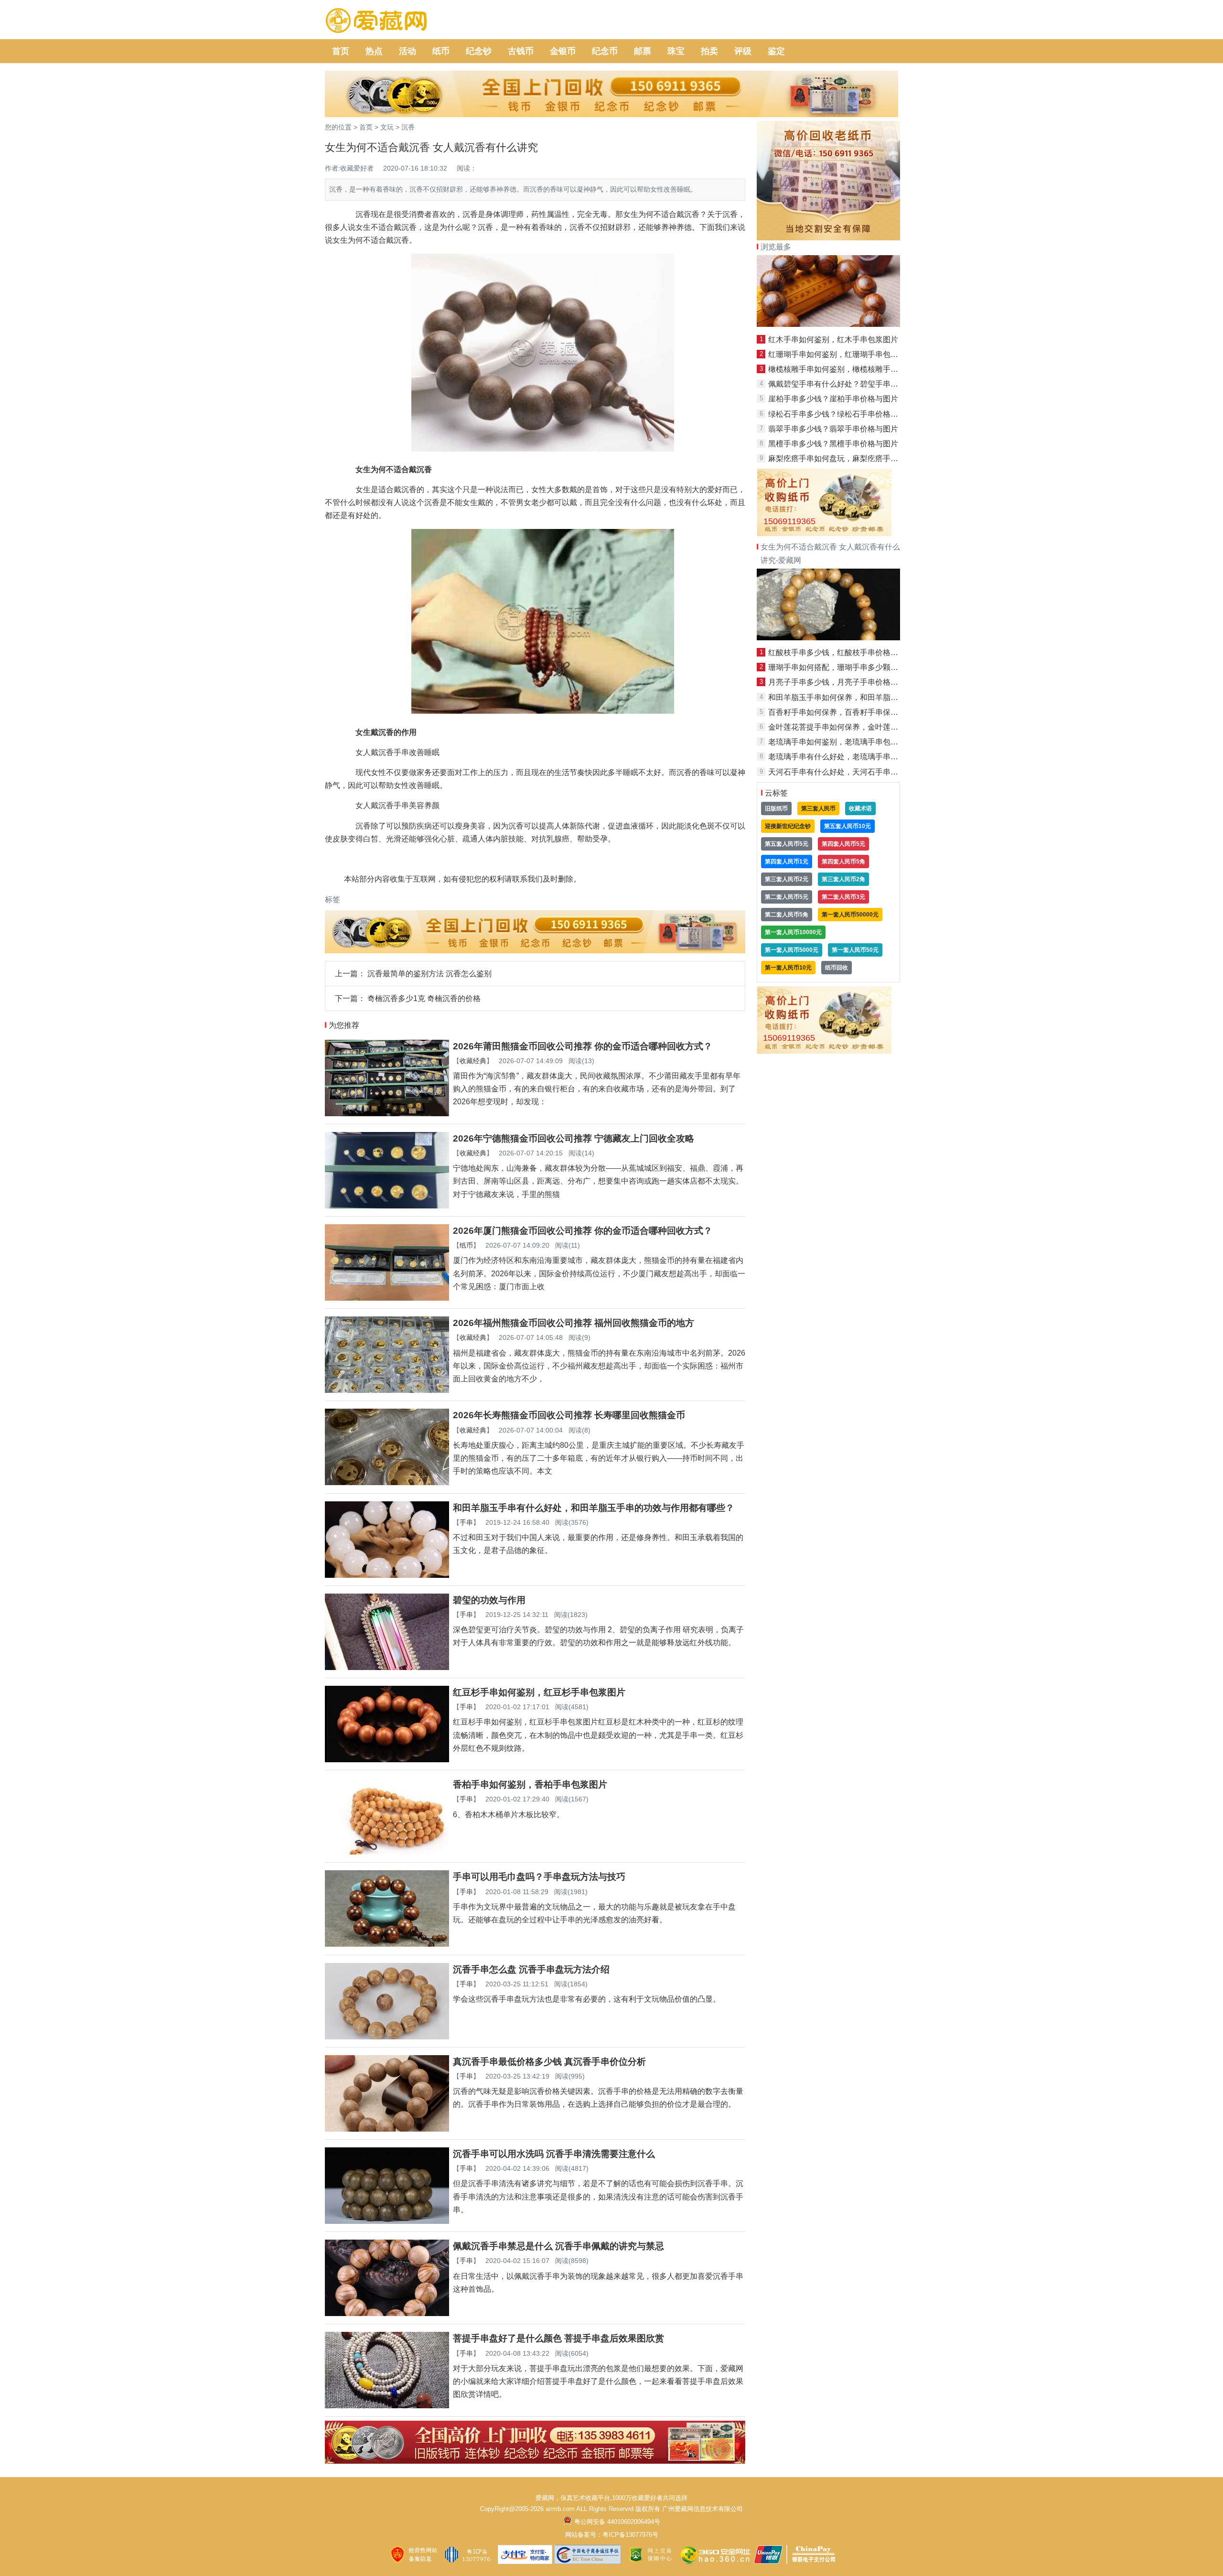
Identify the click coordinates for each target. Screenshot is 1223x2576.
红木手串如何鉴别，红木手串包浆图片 (833, 340)
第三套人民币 (818, 808)
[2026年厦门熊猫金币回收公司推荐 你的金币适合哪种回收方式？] (387, 1298)
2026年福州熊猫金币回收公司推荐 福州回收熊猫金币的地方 (574, 1323)
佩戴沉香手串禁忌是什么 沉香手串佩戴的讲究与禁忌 (558, 2246)
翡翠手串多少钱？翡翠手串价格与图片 (833, 429)
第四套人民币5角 (843, 862)
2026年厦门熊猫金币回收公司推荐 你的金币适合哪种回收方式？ (583, 1231)
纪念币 (605, 51)
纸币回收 (837, 968)
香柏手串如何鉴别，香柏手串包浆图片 (530, 1784)
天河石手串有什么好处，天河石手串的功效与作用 (852, 772)
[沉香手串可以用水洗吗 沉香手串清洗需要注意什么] (387, 2221)
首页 (341, 51)
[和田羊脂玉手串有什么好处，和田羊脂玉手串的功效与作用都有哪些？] (387, 1575)
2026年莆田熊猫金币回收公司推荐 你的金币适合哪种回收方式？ (583, 1046)
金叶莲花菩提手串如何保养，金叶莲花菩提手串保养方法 (864, 727)
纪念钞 (479, 51)
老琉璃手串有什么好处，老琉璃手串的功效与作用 (852, 757)
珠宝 (676, 51)
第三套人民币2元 (787, 879)
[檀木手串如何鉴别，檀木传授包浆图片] (828, 324)
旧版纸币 (776, 808)
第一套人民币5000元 (792, 950)
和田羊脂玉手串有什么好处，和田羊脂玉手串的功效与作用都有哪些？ (594, 1508)
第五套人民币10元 (848, 826)
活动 (408, 51)
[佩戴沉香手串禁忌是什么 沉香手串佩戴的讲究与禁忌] (387, 2313)
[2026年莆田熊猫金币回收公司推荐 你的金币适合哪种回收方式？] (387, 1114)
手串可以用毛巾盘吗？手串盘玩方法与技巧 (539, 1877)
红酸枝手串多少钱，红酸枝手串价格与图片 (841, 652)
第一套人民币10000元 (793, 932)
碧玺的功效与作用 (489, 1600)
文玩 (387, 127)
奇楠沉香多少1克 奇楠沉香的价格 (424, 998)
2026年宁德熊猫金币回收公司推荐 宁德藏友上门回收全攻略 (574, 1138)
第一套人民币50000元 (850, 915)
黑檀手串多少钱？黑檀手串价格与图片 (833, 444)
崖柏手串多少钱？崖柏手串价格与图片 (833, 399)
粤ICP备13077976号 (630, 2535)
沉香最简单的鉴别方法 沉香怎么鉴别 (429, 974)
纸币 (441, 51)
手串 (466, 1522)
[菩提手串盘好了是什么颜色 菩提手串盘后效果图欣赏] (387, 2406)
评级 (743, 51)
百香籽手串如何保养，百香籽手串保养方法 (841, 712)
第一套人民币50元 (855, 950)
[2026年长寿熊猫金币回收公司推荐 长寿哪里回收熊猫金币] (387, 1482)
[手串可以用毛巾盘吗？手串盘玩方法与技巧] (387, 1944)
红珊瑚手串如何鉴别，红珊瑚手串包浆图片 (841, 354)
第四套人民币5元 (843, 844)
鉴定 (776, 51)
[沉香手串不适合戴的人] (828, 638)
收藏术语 (860, 808)
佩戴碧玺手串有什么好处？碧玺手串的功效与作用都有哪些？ (871, 384)
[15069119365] (824, 534)
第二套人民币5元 (787, 897)
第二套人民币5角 (787, 915)
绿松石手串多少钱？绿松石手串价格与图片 (841, 414)
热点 (374, 51)
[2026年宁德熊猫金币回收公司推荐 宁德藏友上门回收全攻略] (387, 1206)
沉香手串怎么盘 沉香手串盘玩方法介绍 (531, 1969)
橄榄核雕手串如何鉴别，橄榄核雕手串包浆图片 (848, 369)
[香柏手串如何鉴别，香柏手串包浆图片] (387, 1852)
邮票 (643, 51)
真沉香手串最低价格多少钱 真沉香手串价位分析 (549, 2062)
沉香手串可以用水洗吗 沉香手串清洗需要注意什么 (554, 2154)
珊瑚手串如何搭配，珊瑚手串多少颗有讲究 (841, 667)
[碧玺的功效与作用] (387, 1667)
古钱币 (521, 51)
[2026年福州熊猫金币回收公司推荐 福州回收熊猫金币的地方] (387, 1390)
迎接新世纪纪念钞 (788, 826)
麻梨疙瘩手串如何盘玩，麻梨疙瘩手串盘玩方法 (848, 458)
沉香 (408, 127)
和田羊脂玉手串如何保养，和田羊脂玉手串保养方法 (856, 697)
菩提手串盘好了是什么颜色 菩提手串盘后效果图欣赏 (558, 2338)
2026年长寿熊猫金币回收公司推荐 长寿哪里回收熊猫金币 (569, 1415)
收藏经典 (473, 1061)
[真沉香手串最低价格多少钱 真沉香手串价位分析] (387, 2129)
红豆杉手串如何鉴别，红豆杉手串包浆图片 (539, 1692)
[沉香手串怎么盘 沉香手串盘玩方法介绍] (387, 2037)
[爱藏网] (376, 21)
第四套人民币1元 (787, 862)
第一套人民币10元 (788, 968)
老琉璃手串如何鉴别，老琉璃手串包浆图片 (841, 742)
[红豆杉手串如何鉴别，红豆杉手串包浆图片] (387, 1760)
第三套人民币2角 (843, 879)
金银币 (563, 51)
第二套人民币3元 (843, 897)
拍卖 (709, 51)
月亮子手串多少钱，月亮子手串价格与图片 (841, 682)
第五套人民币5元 (787, 844)
